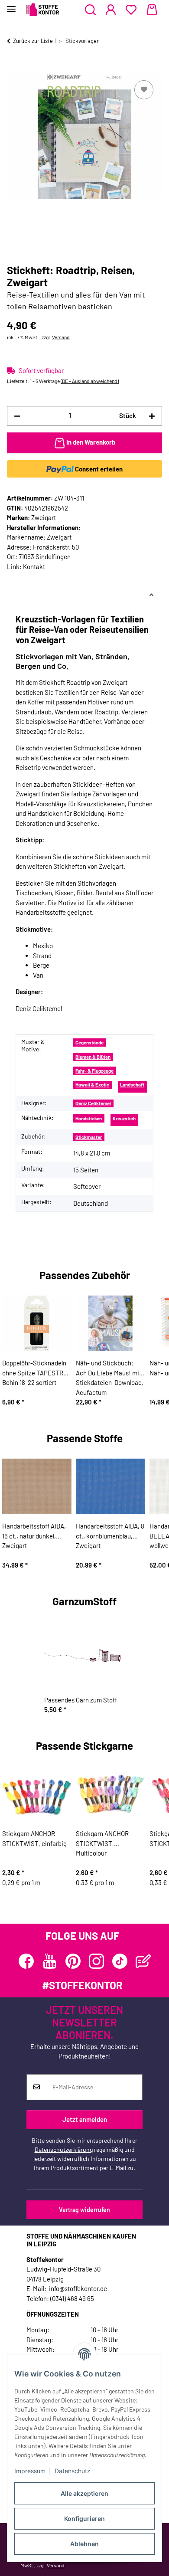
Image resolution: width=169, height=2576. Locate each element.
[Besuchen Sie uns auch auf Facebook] (26, 1961)
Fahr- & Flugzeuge (94, 1071)
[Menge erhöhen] (152, 416)
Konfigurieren (84, 2519)
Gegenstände (89, 1043)
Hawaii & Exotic (92, 1085)
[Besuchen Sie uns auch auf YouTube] (50, 1961)
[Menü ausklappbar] (11, 5)
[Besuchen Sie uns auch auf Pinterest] (73, 1961)
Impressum (30, 2471)
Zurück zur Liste (33, 41)
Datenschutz (73, 2471)
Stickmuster (89, 1137)
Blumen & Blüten (93, 1057)
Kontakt (34, 566)
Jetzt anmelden (85, 2119)
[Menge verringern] (17, 416)
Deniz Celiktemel (93, 1103)
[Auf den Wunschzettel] (144, 90)
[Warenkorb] (152, 10)
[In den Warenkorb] (14, 69)
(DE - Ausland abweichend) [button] (90, 381)
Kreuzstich (124, 1118)
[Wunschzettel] (131, 10)
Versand (61, 337)
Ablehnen (84, 2544)
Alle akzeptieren (84, 2493)
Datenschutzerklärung (64, 2149)
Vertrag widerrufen (84, 2210)
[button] (90, 10)
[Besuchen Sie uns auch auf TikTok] (120, 1961)
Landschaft (132, 1085)
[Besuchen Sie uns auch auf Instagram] (96, 1961)
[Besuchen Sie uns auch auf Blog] (143, 1961)
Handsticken (89, 1118)
